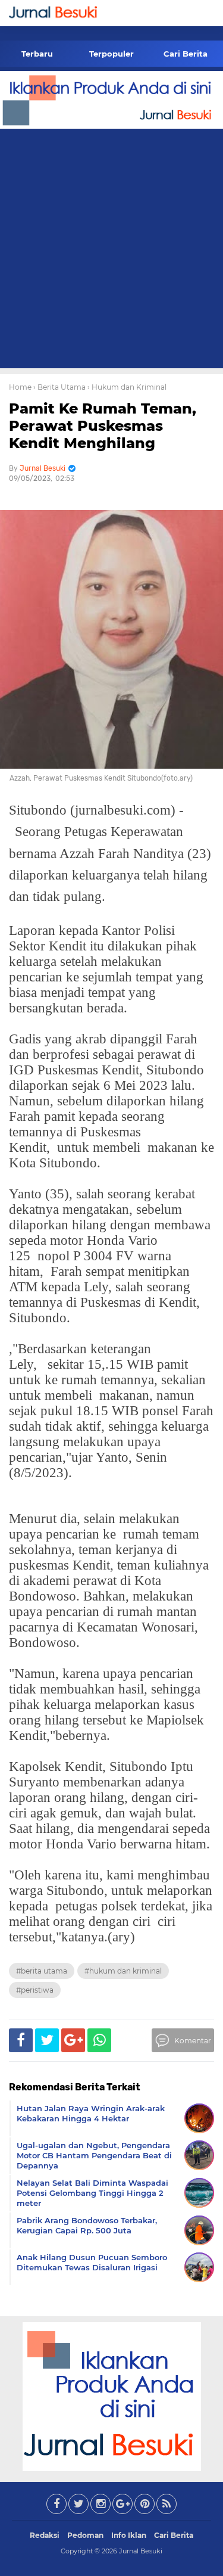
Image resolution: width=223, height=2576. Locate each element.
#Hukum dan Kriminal (123, 1971)
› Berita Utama (59, 387)
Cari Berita (186, 54)
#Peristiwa (35, 1990)
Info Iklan (129, 2535)
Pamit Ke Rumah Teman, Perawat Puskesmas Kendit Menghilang (103, 426)
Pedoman (85, 2535)
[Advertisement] (111, 251)
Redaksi (45, 2535)
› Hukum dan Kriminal (127, 387)
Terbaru (37, 54)
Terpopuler (111, 54)
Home (20, 387)
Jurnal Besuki (141, 2551)
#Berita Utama (42, 1971)
